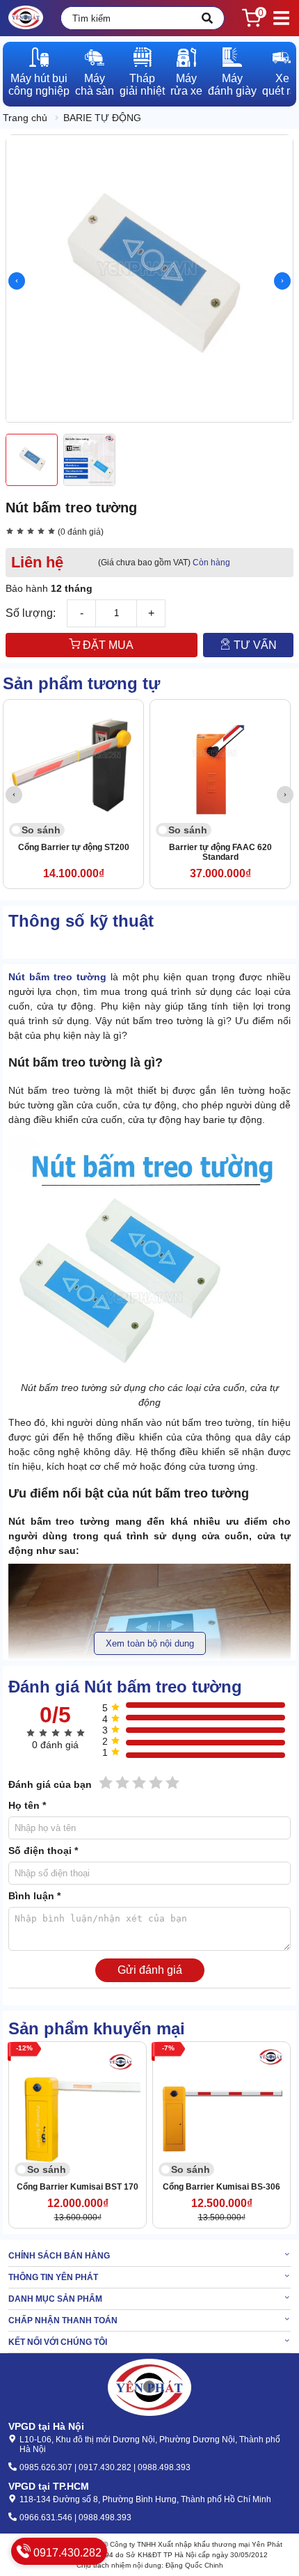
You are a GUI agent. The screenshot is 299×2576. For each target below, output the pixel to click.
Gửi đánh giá (150, 1970)
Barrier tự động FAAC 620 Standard (220, 852)
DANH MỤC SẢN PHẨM (55, 2299)
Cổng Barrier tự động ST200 (74, 847)
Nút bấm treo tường (57, 977)
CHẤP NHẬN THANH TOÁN (63, 2320)
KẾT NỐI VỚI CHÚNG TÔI (58, 2342)
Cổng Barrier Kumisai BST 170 (78, 2187)
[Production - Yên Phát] (26, 18)
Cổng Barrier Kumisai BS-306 (221, 2187)
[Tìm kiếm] (207, 18)
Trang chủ (25, 118)
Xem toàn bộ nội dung (150, 1643)
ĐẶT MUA (107, 645)
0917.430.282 (66, 2553)
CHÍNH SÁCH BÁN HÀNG (59, 2256)
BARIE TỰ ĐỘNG (102, 118)
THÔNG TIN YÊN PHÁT (53, 2277)
